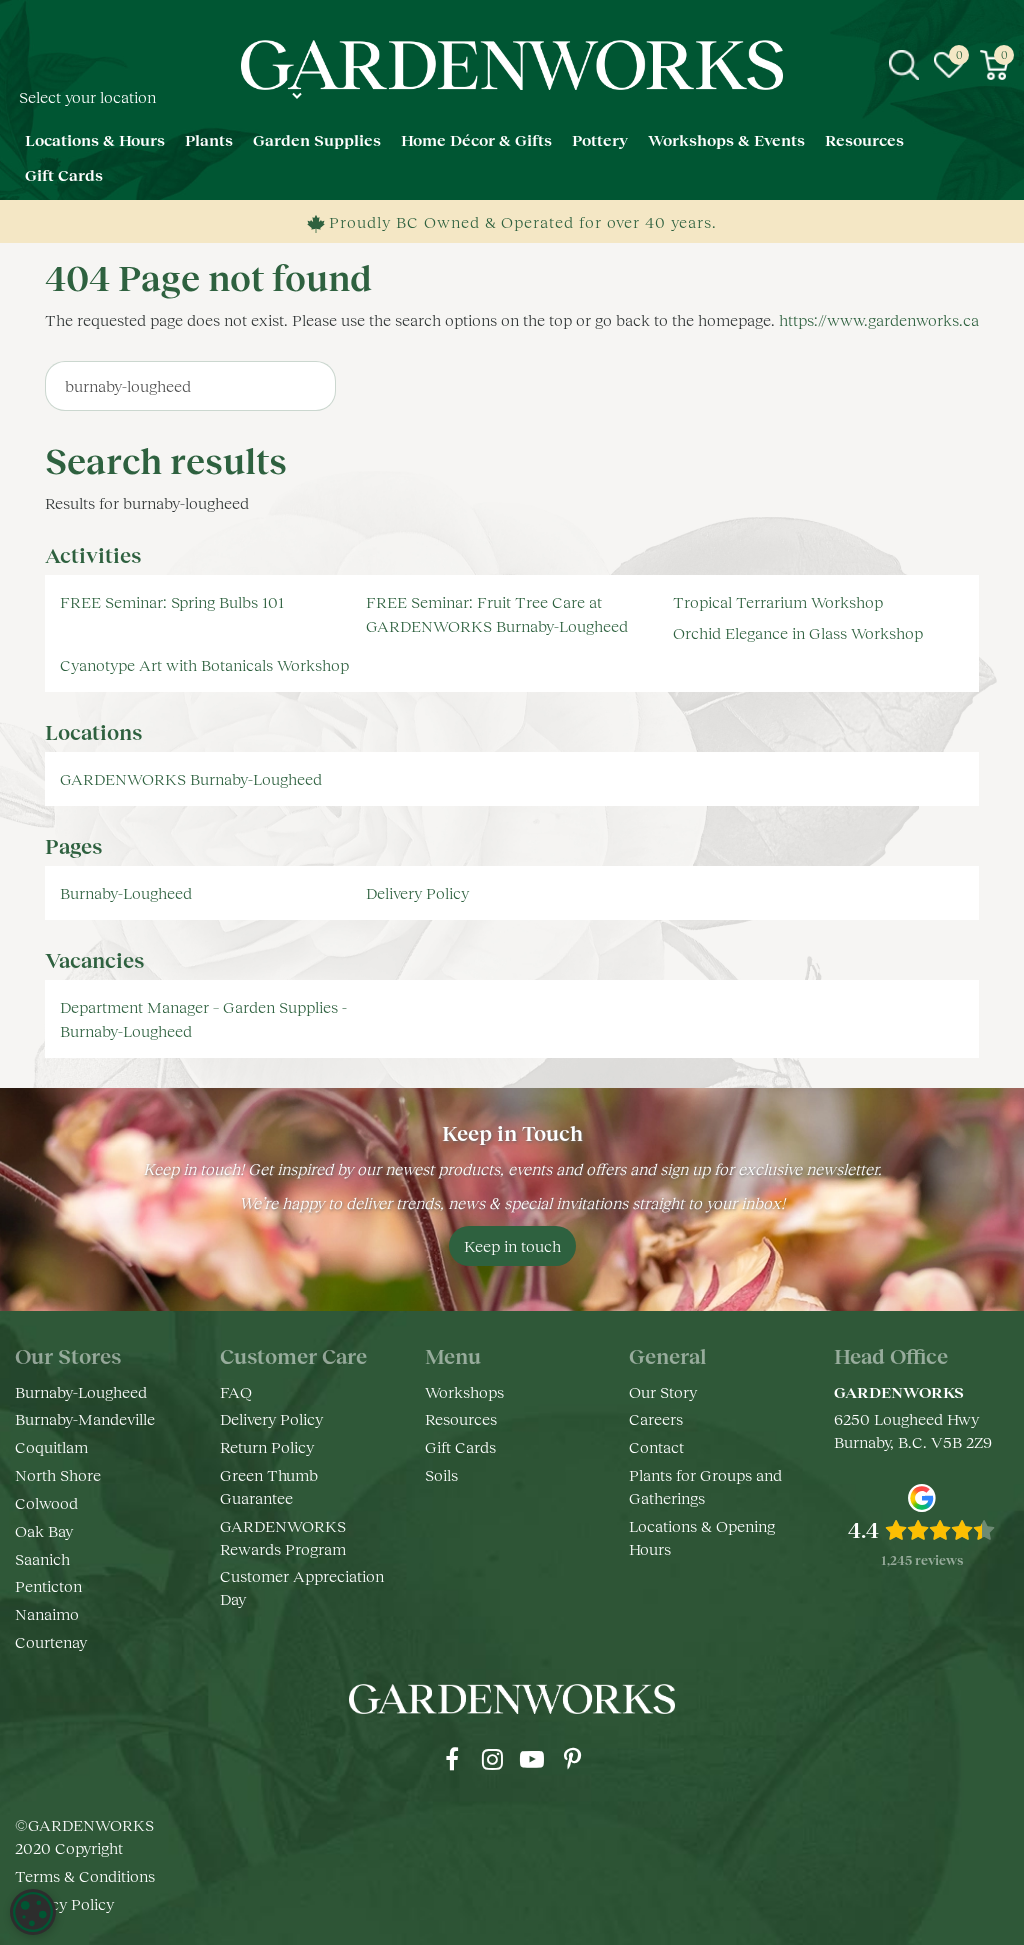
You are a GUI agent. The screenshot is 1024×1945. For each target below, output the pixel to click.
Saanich (42, 1558)
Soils (441, 1474)
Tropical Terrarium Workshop (778, 601)
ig (492, 1759)
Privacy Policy (64, 1903)
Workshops (464, 1391)
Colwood (46, 1502)
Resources (461, 1418)
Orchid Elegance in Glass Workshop (798, 632)
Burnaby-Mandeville (85, 1418)
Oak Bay (44, 1530)
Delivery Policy (417, 892)
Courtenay (51, 1641)
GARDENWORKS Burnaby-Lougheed (191, 778)
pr (572, 1759)
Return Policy (267, 1446)
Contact (656, 1446)
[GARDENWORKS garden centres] (512, 65)
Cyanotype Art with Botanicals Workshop (204, 664)
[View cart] (994, 65)
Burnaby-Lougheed (126, 892)
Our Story (663, 1391)
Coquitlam (51, 1446)
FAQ (236, 1391)
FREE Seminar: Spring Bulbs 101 (172, 601)
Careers (656, 1418)
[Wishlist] (949, 65)
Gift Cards (460, 1446)
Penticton (48, 1585)
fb (452, 1759)
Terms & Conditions (85, 1875)
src (904, 65)
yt (532, 1759)
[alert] (33, 1912)
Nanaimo (47, 1613)
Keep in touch (512, 1245)
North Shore (58, 1474)
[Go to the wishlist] (949, 65)
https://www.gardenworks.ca (879, 319)
